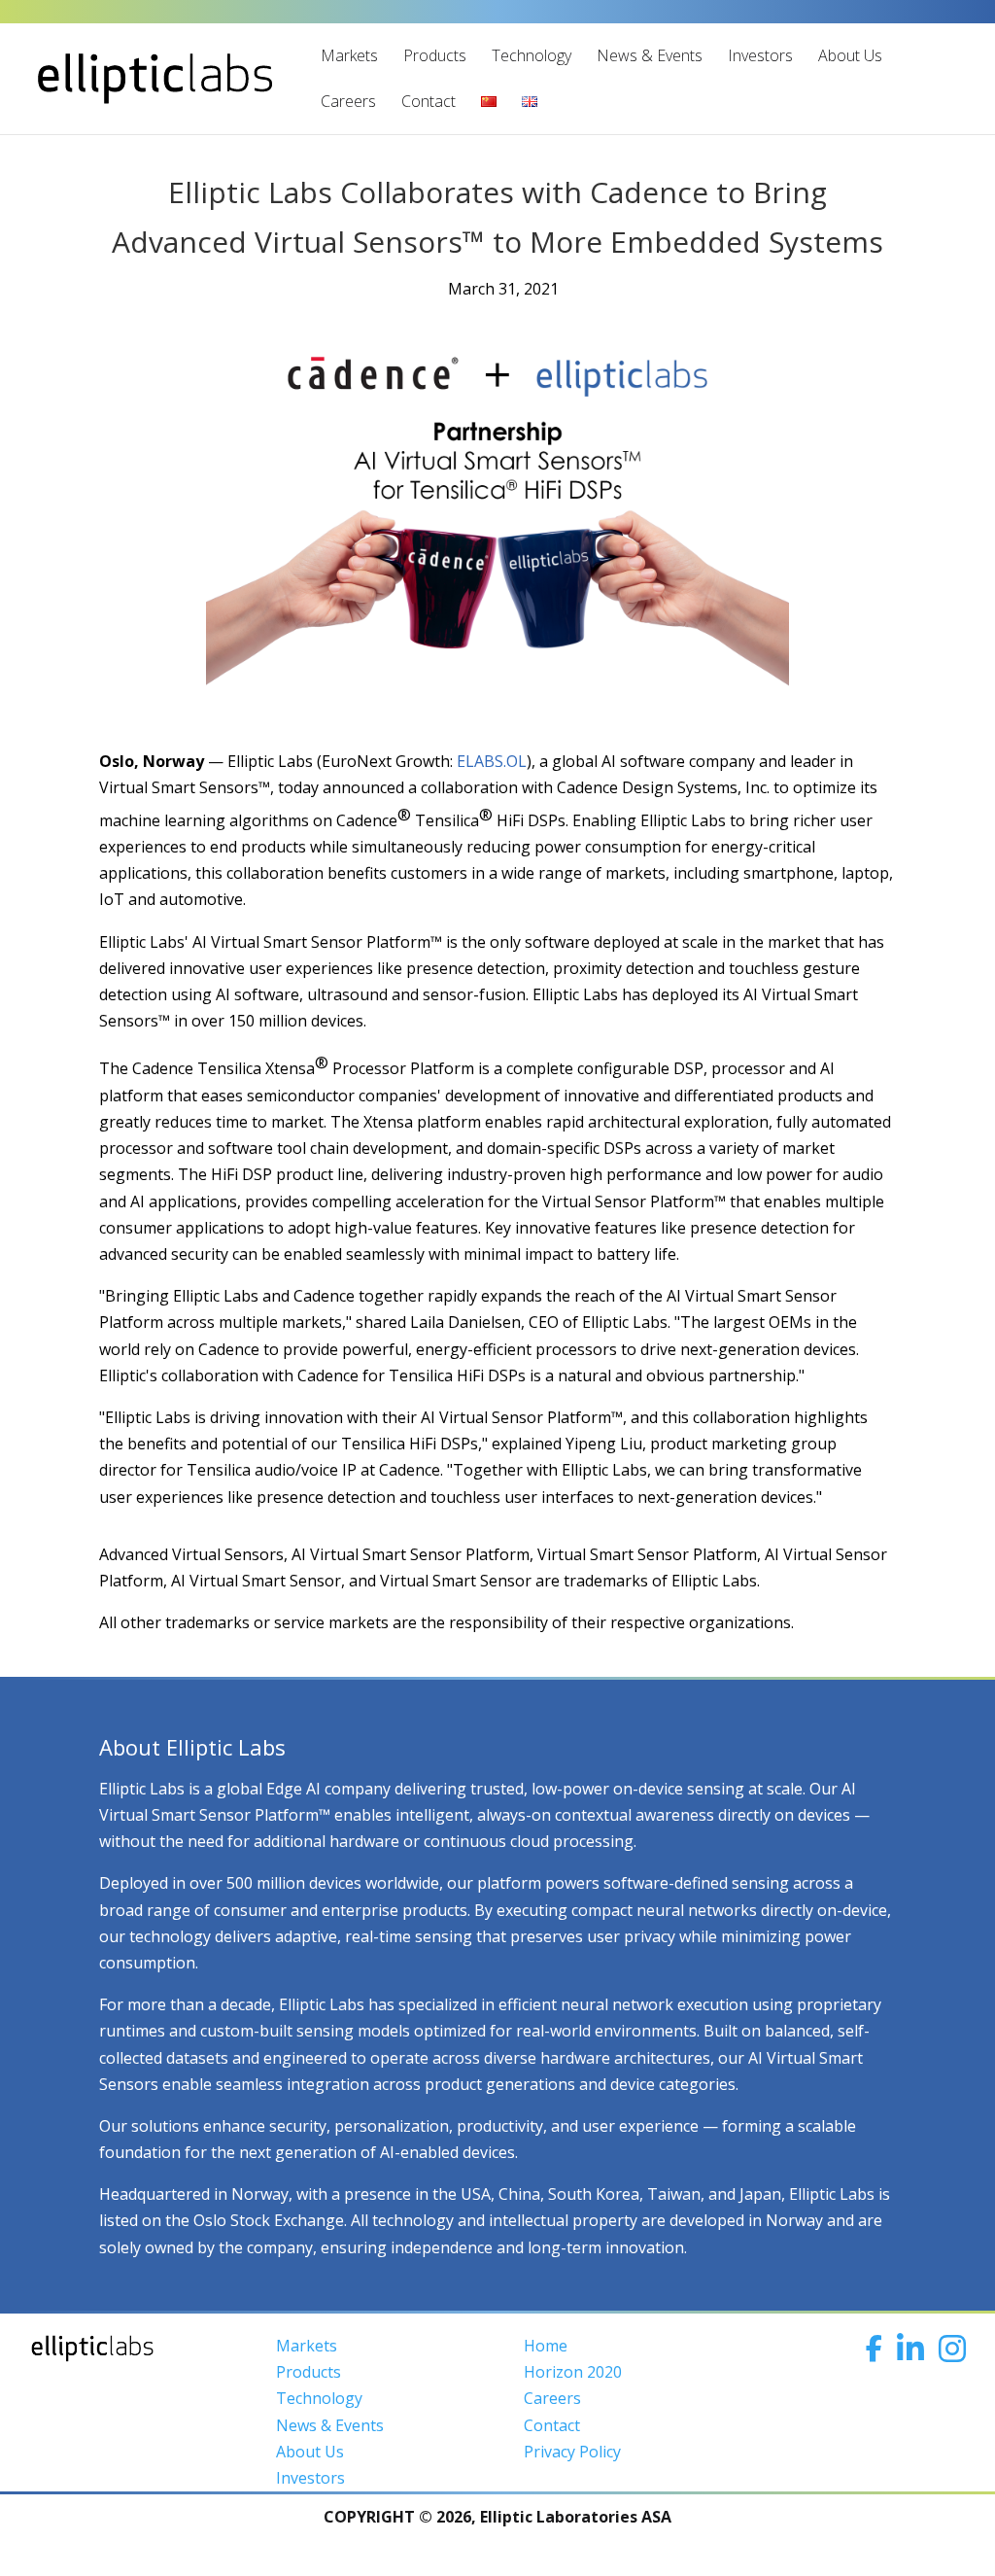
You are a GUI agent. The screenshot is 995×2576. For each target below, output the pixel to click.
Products (435, 55)
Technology (532, 55)
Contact (429, 101)
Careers (348, 101)
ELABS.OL (490, 761)
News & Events (650, 55)
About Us (850, 55)
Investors (760, 55)
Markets (349, 55)
